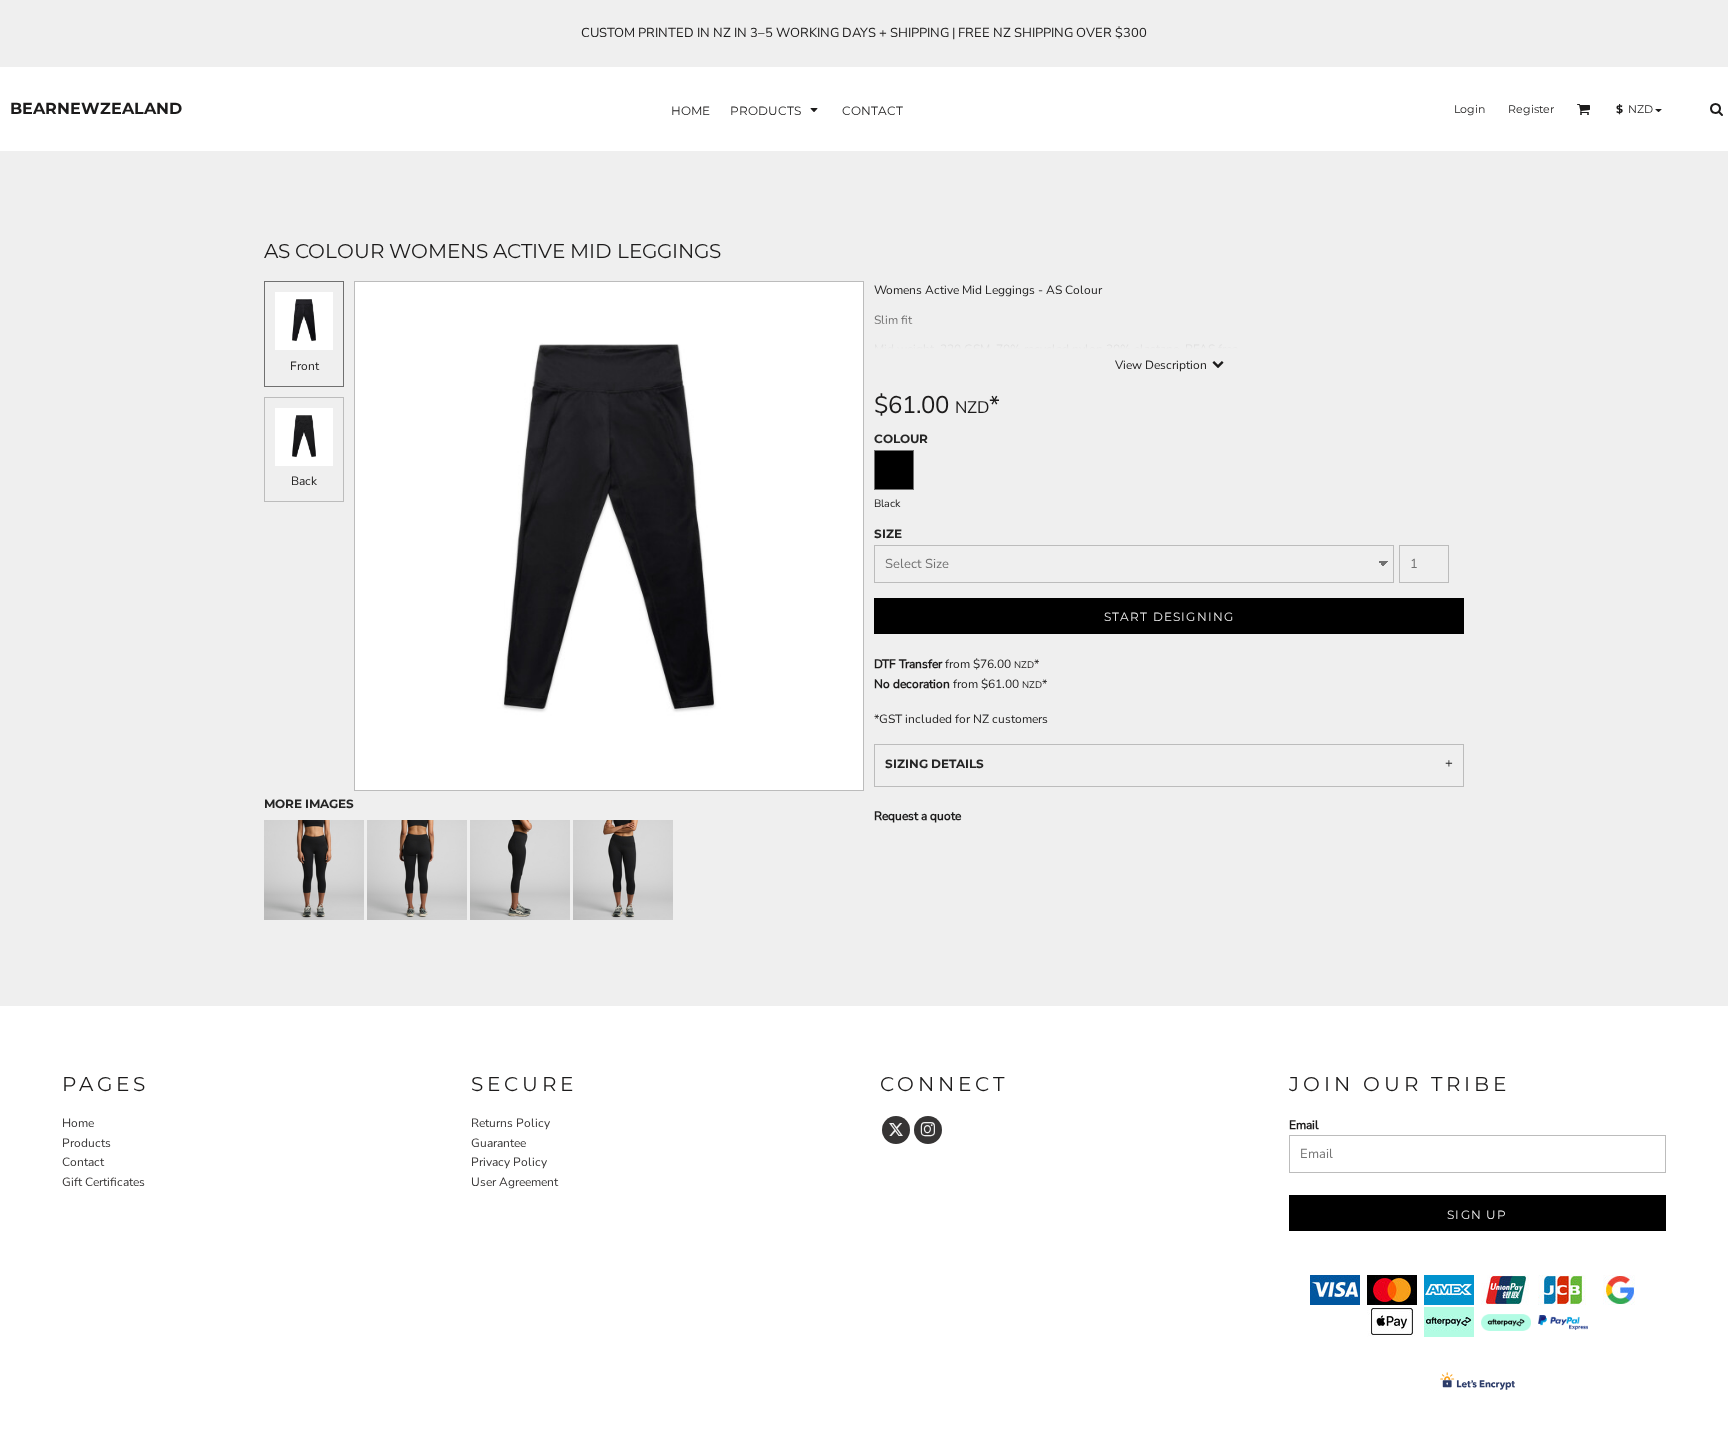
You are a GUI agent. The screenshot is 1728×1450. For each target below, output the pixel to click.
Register (1531, 109)
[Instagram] (928, 1130)
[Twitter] (896, 1130)
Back (304, 481)
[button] (776, 109)
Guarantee (498, 1143)
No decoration (912, 684)
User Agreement (514, 1182)
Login (1469, 109)
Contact (83, 1162)
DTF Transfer (908, 664)
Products (86, 1143)
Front (304, 366)
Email (1304, 1125)
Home (78, 1123)
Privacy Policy (509, 1162)
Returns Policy (510, 1123)
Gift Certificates (103, 1182)
